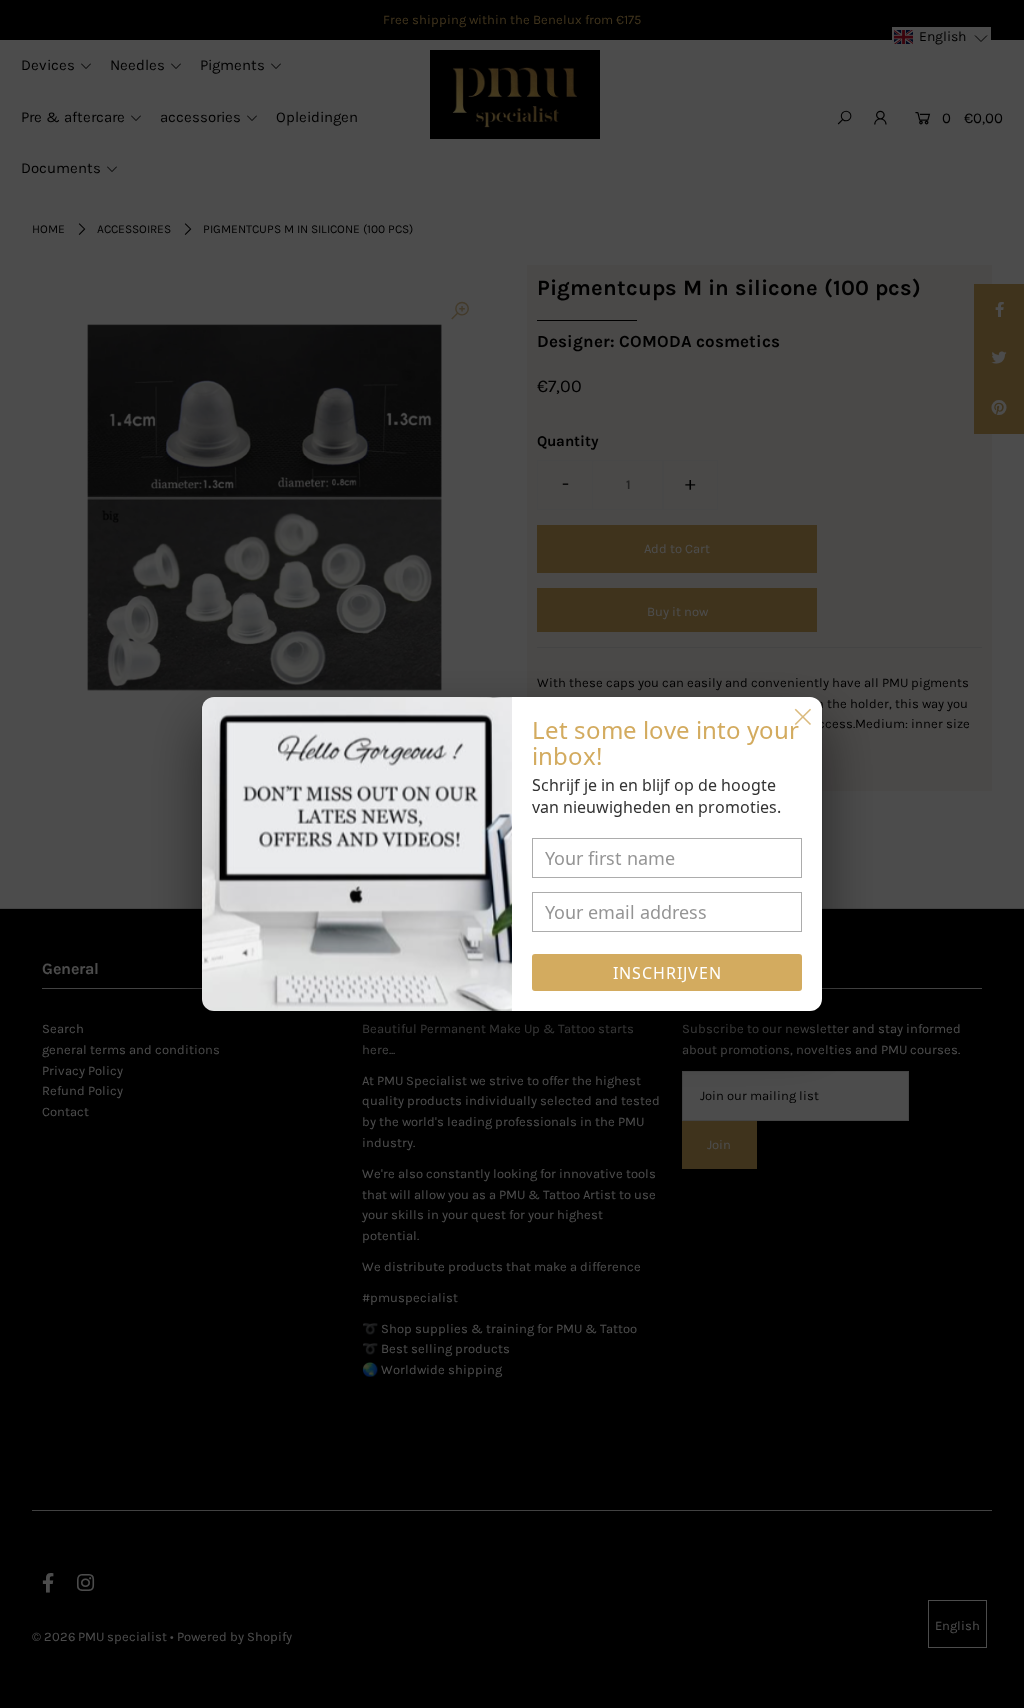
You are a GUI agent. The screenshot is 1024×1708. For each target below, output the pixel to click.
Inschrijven (667, 973)
